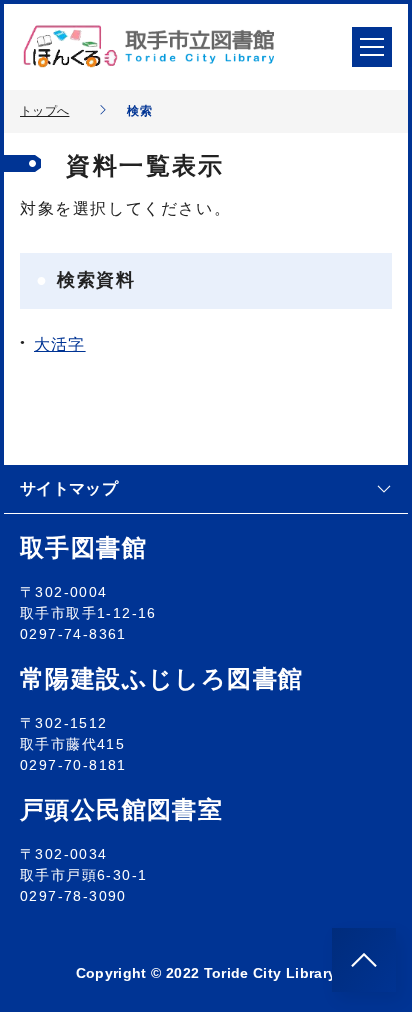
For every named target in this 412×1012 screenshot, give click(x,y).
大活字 (60, 344)
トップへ (44, 111)
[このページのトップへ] (364, 960)
